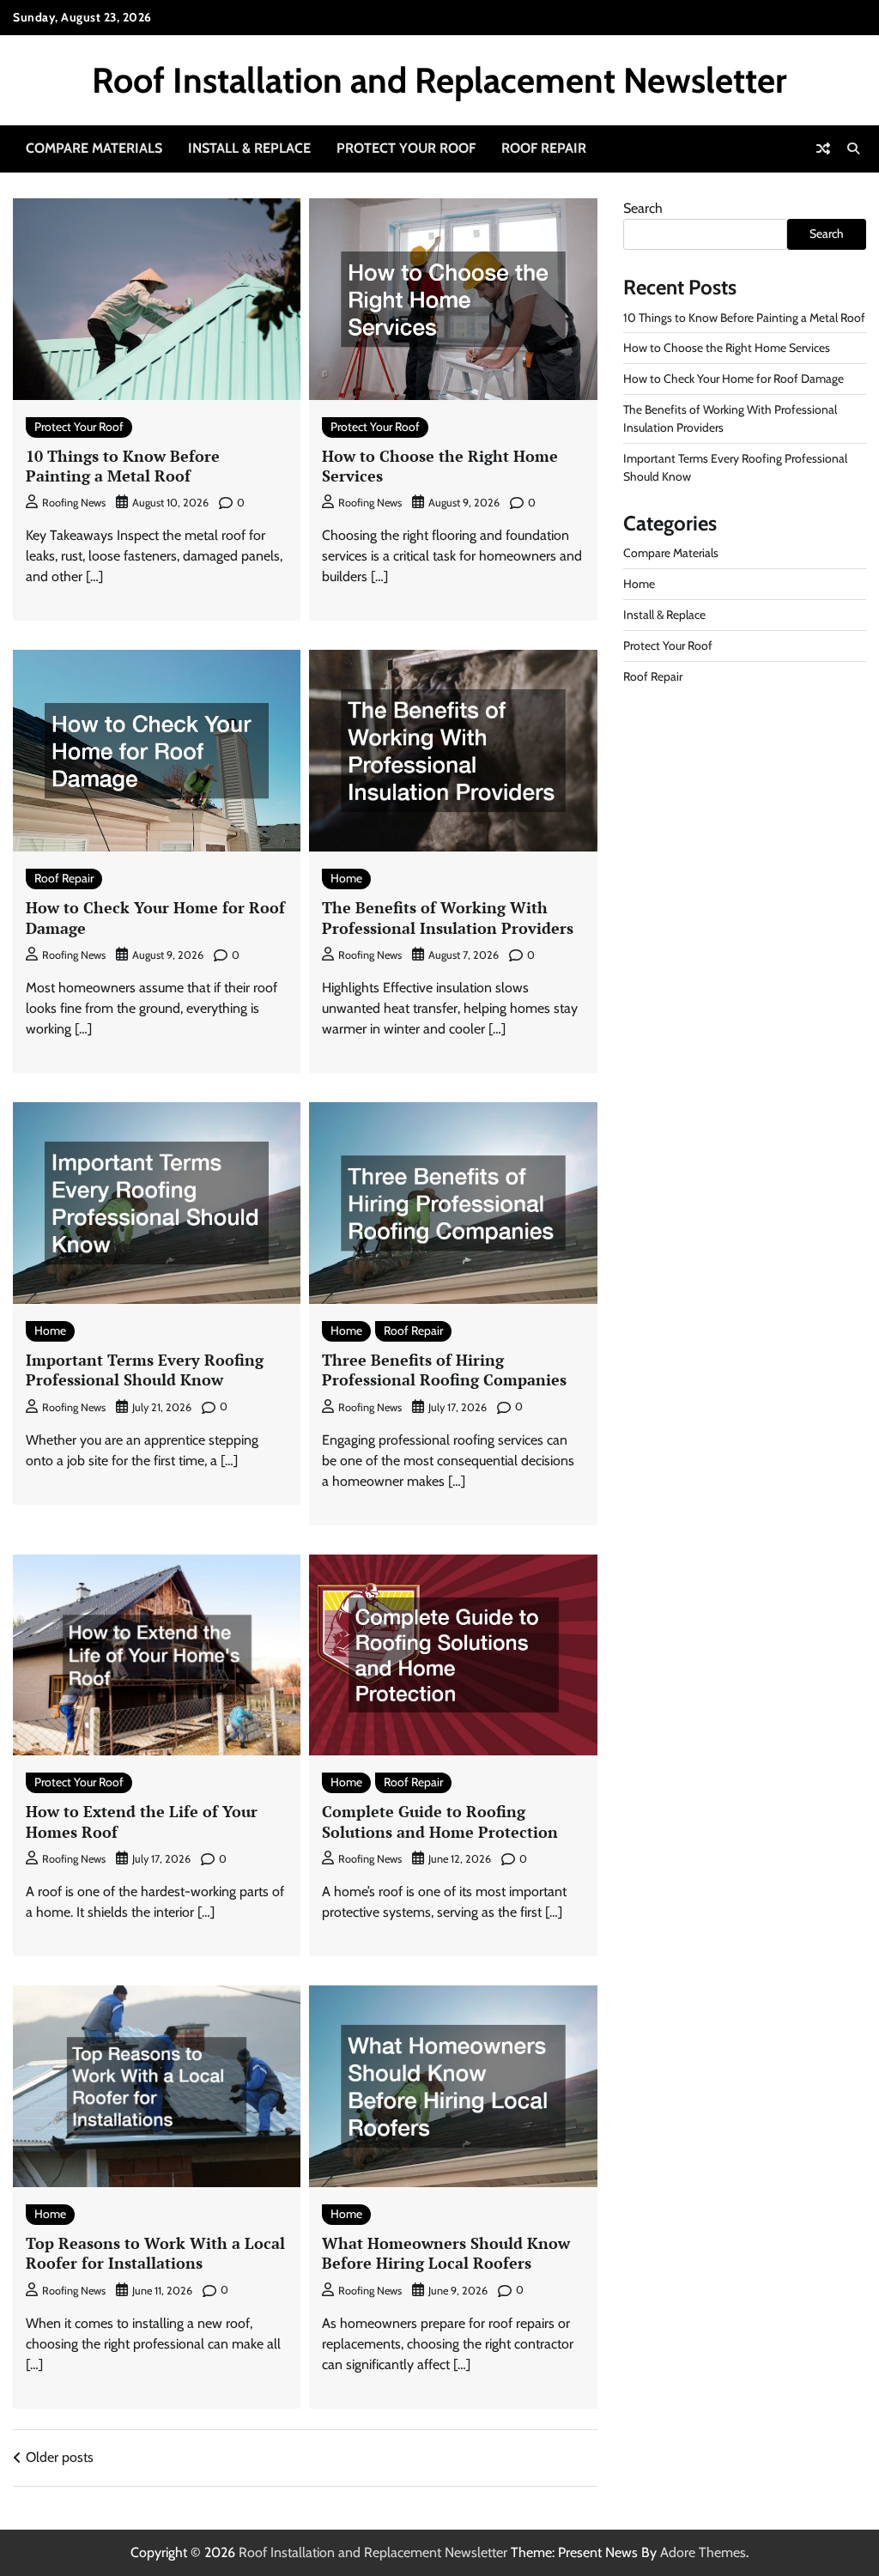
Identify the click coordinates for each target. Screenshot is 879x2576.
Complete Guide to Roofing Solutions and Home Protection (440, 1821)
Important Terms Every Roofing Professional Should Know (145, 1370)
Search (643, 208)
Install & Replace (249, 148)
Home (346, 878)
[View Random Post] (823, 148)
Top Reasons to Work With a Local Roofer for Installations (155, 2253)
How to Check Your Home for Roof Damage (155, 917)
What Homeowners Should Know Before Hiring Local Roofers (446, 2253)
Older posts (60, 2457)
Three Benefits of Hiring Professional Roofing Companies (444, 1370)
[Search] (853, 148)
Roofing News (74, 503)
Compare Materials (94, 148)
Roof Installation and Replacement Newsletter (439, 80)
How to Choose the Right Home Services (440, 466)
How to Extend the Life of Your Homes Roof (142, 1821)
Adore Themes (703, 2552)
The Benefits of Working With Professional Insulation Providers (448, 917)
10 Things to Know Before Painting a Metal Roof (123, 466)
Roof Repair (544, 148)
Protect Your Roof (406, 148)
